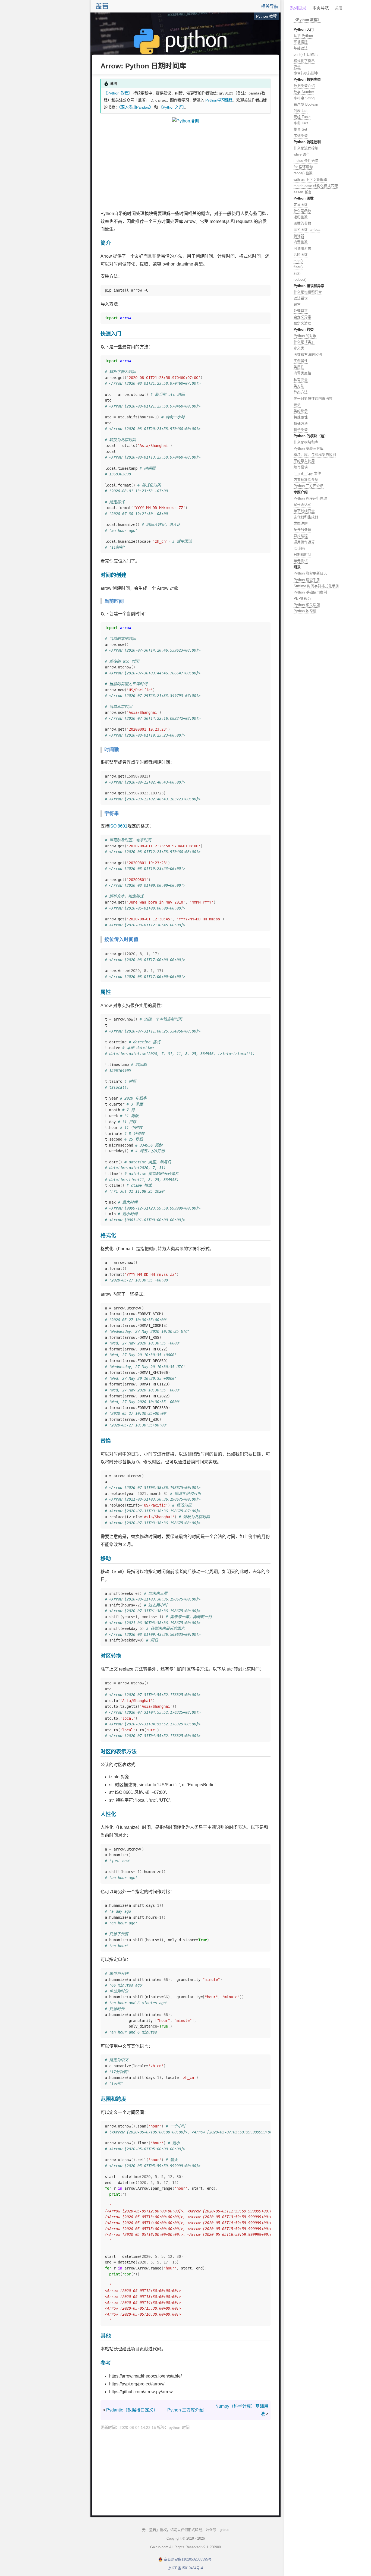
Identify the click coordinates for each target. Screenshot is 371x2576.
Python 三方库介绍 (185, 2410)
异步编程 (301, 536)
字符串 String (304, 98)
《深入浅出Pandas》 (136, 107)
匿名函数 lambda (307, 230)
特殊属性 (301, 417)
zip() (297, 273)
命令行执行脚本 (306, 73)
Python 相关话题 (307, 605)
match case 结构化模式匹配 (316, 186)
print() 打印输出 (306, 54)
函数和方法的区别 (308, 354)
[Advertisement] (185, 168)
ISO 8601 (118, 826)
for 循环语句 (303, 167)
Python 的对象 (305, 336)
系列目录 (298, 8)
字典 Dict (301, 123)
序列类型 (301, 136)
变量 (297, 67)
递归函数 (301, 217)
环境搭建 (301, 42)
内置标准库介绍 (306, 480)
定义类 (299, 348)
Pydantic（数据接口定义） (132, 2410)
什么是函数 (302, 211)
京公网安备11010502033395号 (188, 2559)
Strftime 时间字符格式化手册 (316, 586)
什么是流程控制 (306, 148)
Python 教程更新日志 (310, 573)
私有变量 (301, 380)
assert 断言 (303, 192)
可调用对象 (302, 248)
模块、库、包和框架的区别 (315, 455)
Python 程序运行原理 (310, 498)
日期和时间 (302, 555)
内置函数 (301, 242)
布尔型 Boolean (306, 104)
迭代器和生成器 (306, 517)
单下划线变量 (304, 511)
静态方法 (301, 392)
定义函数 (301, 205)
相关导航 (270, 6)
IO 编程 (300, 548)
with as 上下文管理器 (310, 180)
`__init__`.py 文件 (307, 473)
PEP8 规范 (302, 599)
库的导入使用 (304, 461)
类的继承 (301, 411)
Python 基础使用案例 (310, 592)
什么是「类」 (304, 342)
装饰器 (299, 236)
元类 (297, 405)
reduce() (300, 280)
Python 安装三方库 (309, 448)
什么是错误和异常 (308, 292)
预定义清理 (302, 323)
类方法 (299, 386)
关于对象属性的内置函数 (313, 398)
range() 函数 (303, 173)
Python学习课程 (219, 100)
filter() (298, 267)
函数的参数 (302, 223)
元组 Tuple (302, 117)
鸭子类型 (301, 430)
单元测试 (301, 561)
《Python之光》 (172, 107)
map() (298, 261)
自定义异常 (302, 317)
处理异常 (301, 311)
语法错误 (301, 298)
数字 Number (304, 92)
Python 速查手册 (307, 580)
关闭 (339, 8)
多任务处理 (302, 530)
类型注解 (301, 523)
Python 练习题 (305, 611)
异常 (297, 304)
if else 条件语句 (306, 161)
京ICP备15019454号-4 (185, 2568)
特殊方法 (301, 423)
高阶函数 (301, 255)
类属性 (299, 367)
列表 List (301, 111)
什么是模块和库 (306, 442)
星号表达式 (302, 505)
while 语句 (302, 154)
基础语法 (301, 48)
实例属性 (301, 361)
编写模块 (301, 467)
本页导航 (320, 8)
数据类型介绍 (304, 86)
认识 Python (303, 36)
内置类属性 (302, 373)
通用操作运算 (304, 542)
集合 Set (300, 129)
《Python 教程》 (118, 93)
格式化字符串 (304, 61)
